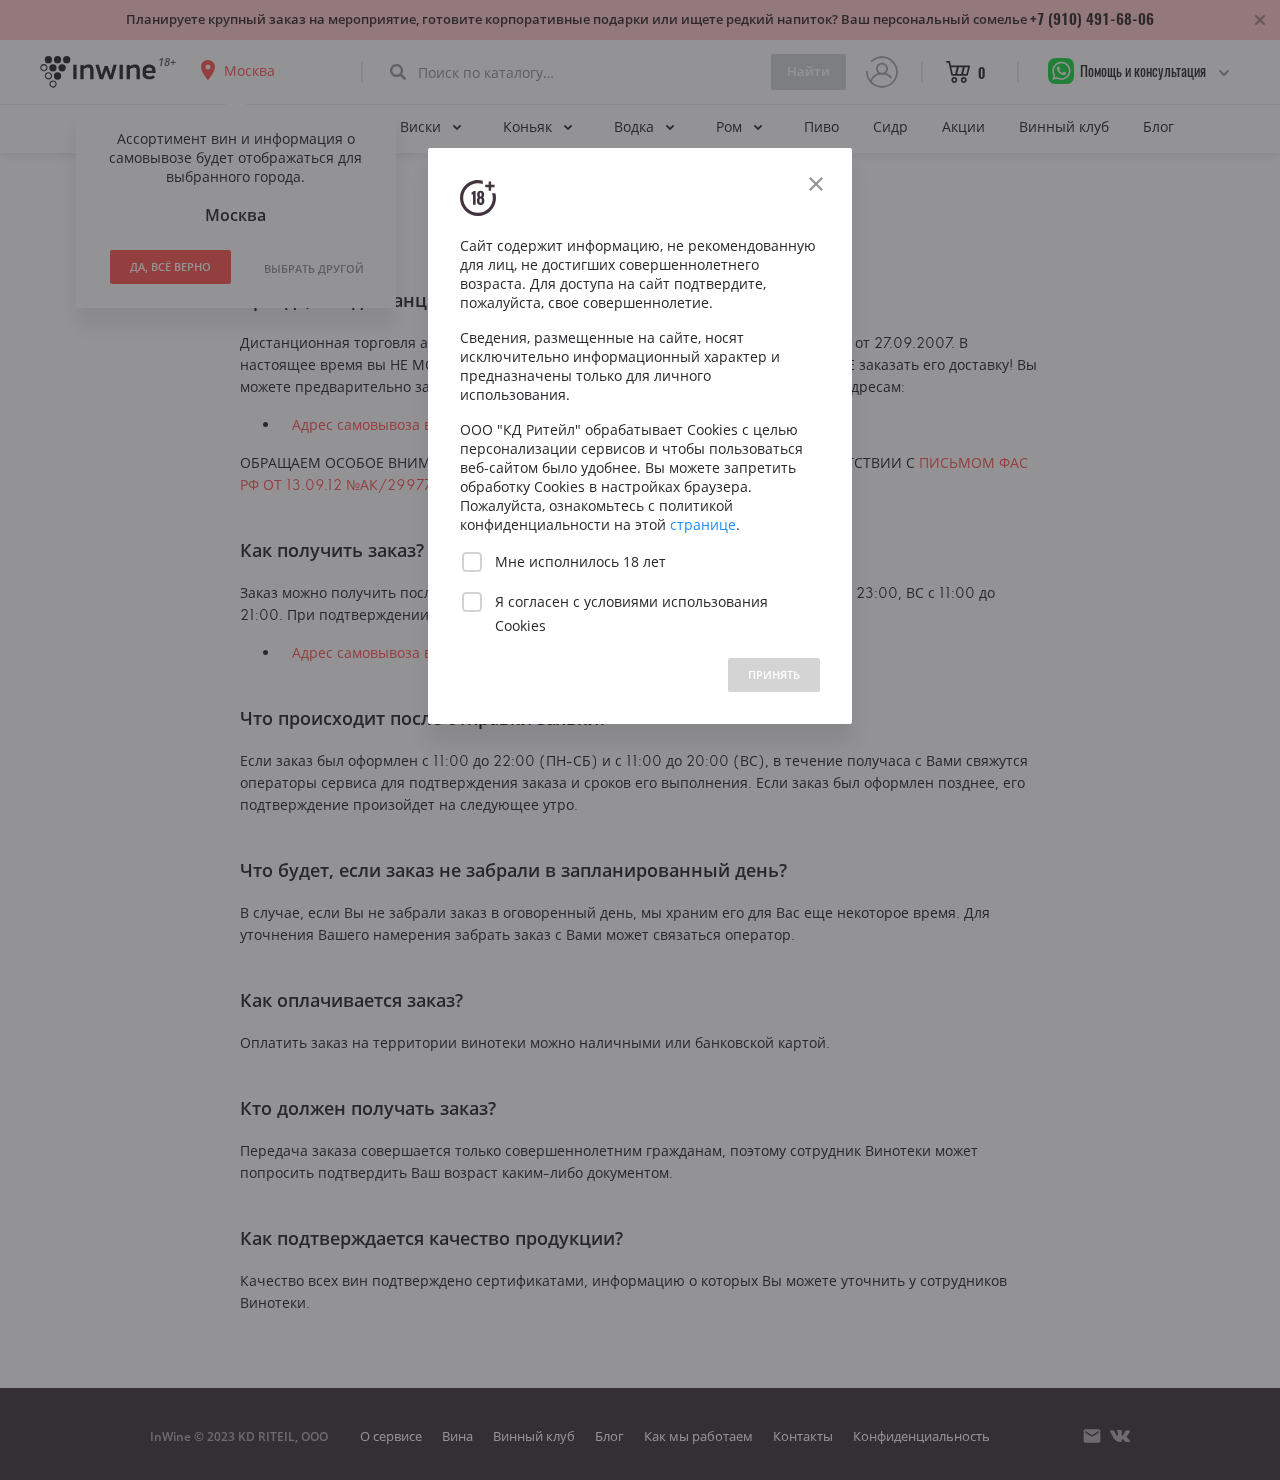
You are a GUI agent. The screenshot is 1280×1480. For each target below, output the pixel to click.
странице (703, 524)
